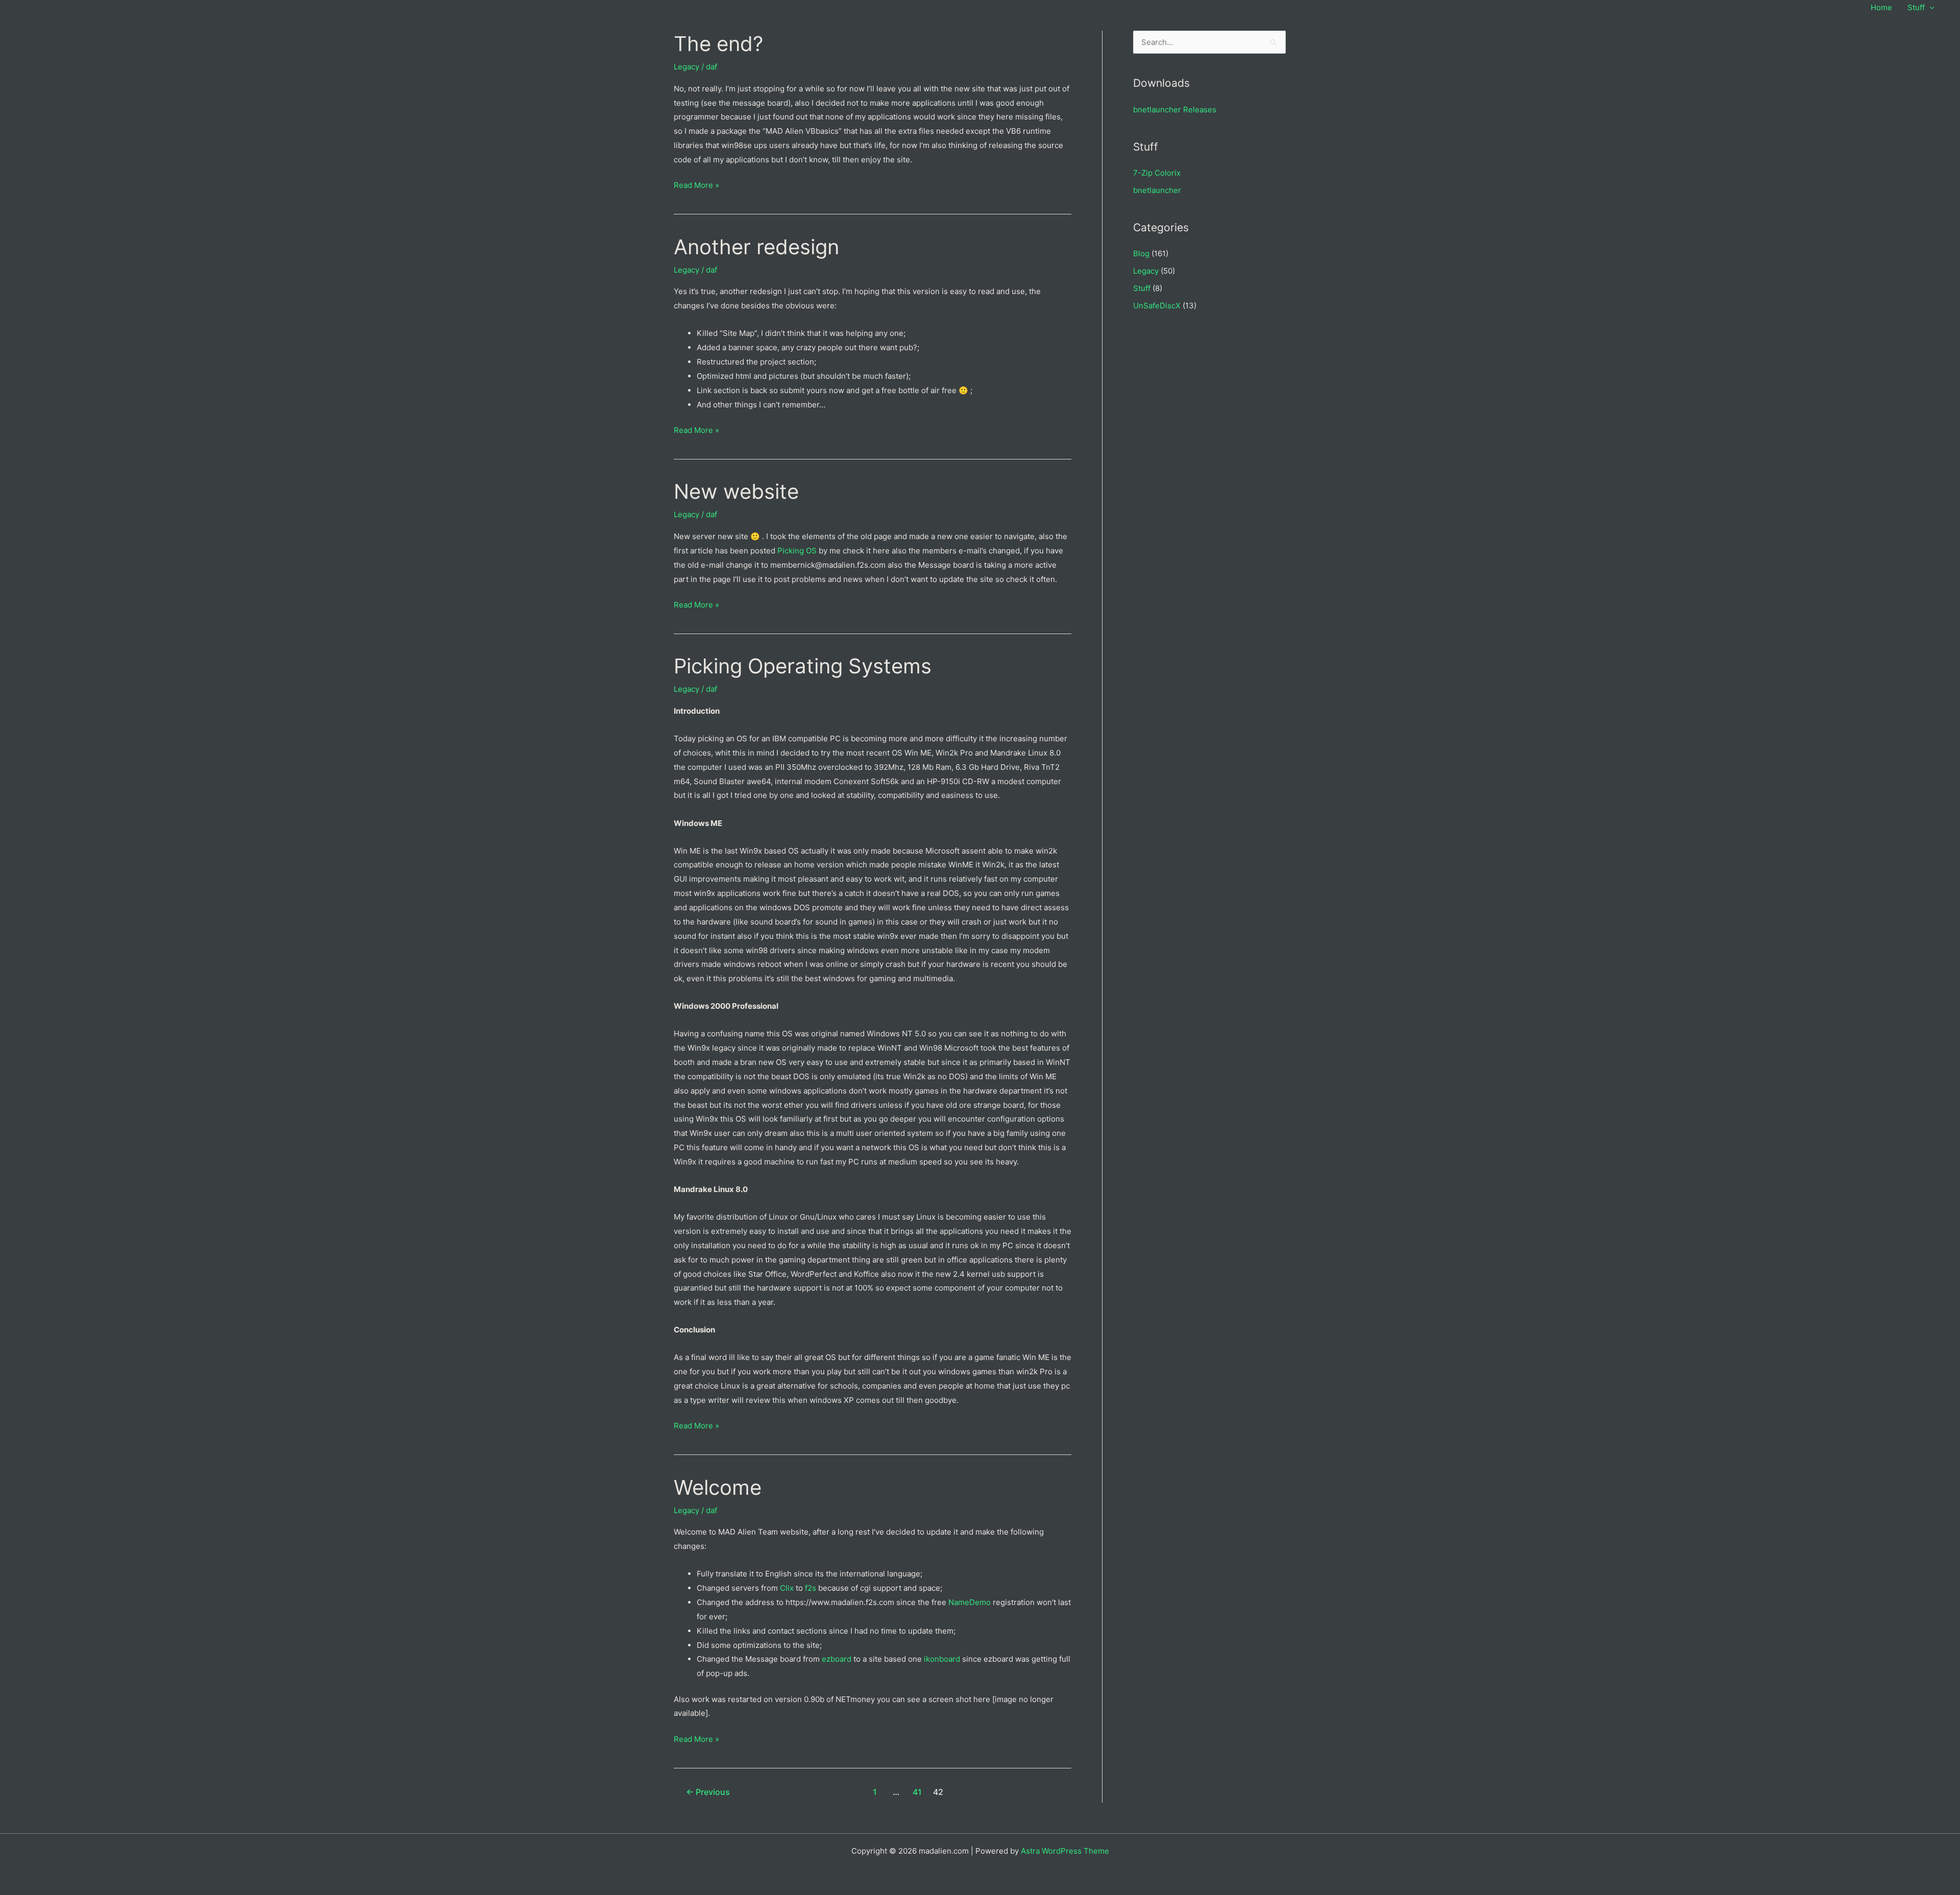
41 (917, 1792)
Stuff (1916, 7)
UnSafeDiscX (1157, 306)
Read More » (696, 186)
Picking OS (797, 551)
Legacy (687, 67)
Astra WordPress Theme (1065, 1851)
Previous (708, 1792)
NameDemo (970, 1602)
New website (736, 491)
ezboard (837, 1659)
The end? (718, 44)
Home (1881, 7)
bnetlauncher (1157, 190)
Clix (787, 1588)
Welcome (718, 1487)
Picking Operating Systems (803, 666)
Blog (1141, 253)
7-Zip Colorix (1157, 173)
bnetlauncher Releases (1175, 110)
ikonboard (942, 1659)
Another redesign (756, 247)
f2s (811, 1588)
